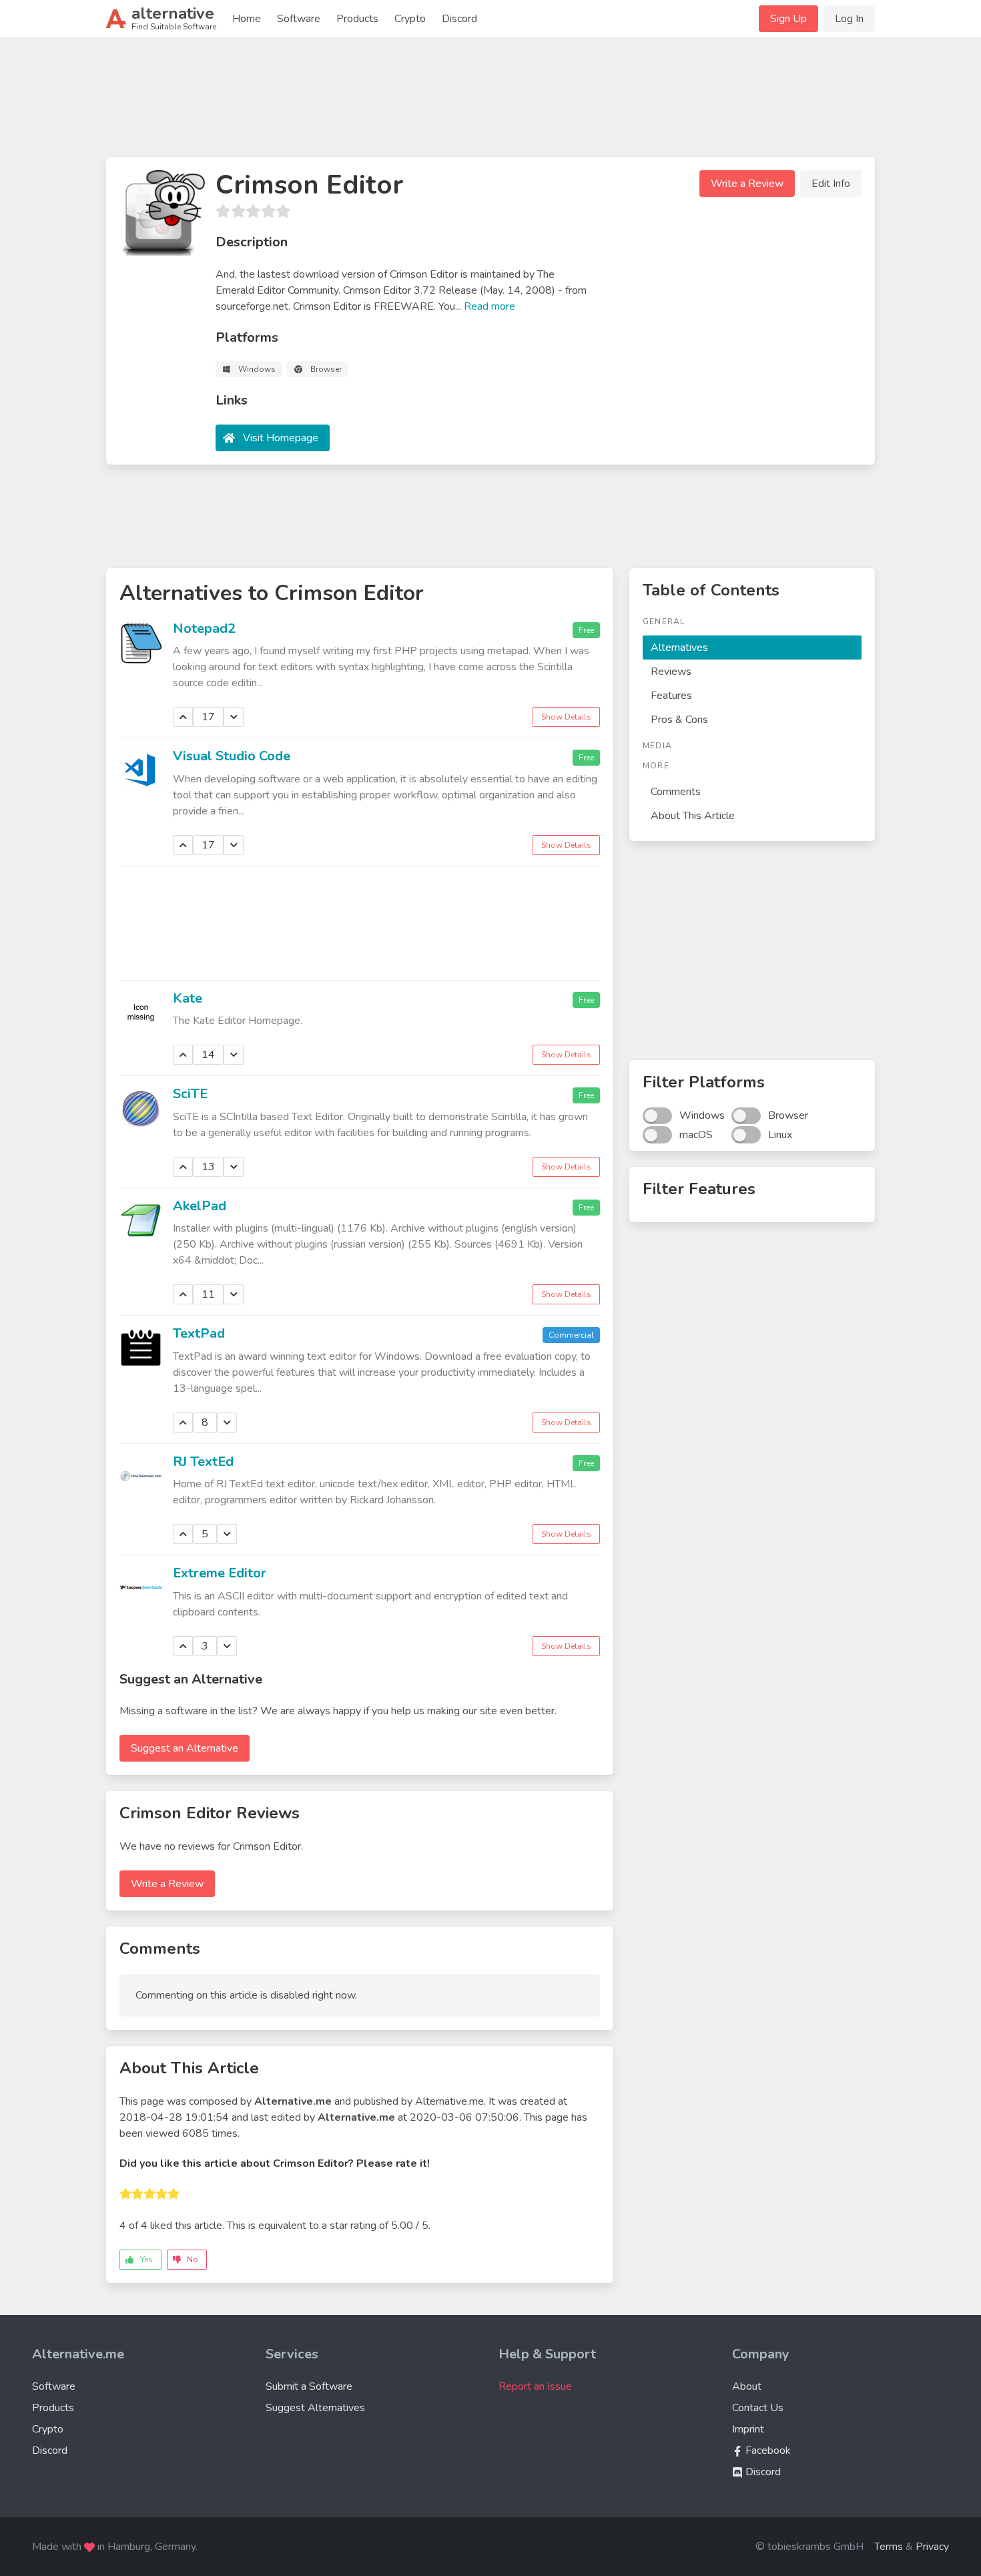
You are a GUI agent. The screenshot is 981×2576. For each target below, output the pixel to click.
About (747, 2386)
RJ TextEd (203, 1462)
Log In (849, 19)
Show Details (566, 717)
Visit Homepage (281, 438)
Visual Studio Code (232, 756)
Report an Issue (535, 2386)
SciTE (190, 1094)
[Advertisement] (490, 103)
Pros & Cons (679, 720)
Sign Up (788, 19)
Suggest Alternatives (315, 2408)
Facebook (767, 2451)
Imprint (748, 2429)
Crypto (410, 19)
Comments (676, 792)
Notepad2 (204, 628)
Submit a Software (309, 2386)
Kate (188, 998)
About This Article (693, 816)
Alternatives (679, 648)
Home (247, 19)
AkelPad (200, 1206)
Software (299, 19)
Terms (889, 2547)
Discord (459, 19)
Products (357, 19)
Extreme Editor (220, 1573)
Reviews (671, 672)
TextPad (199, 1333)
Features (671, 696)
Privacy (932, 2547)
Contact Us (758, 2408)
